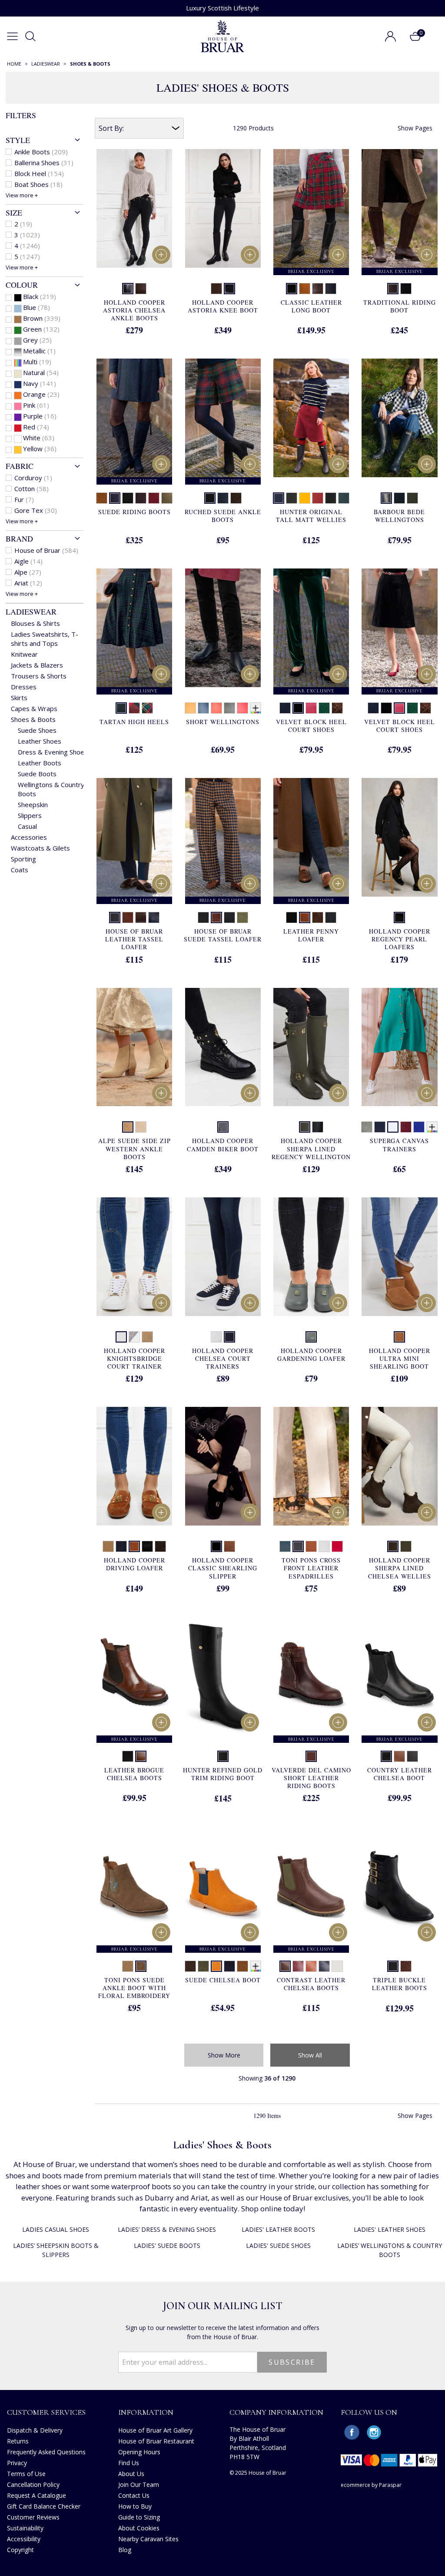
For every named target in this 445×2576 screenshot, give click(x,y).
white (39, 438)
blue (37, 307)
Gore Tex (36, 510)
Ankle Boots (41, 152)
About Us (131, 2474)
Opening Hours (139, 2452)
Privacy (17, 2463)
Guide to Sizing (139, 2517)
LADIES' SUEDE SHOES (278, 2245)
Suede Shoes (37, 730)
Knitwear (24, 654)
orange (41, 394)
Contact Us (134, 2495)
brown (42, 318)
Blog (125, 2550)
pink (36, 405)
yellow (40, 449)
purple (40, 416)
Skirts (19, 698)
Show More (224, 2055)
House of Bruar (46, 550)
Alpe (28, 572)
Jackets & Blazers (37, 665)
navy (40, 383)
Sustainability (25, 2528)
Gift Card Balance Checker (44, 2506)
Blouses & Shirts (35, 623)
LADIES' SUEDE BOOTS (167, 2245)
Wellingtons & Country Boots (51, 789)
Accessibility (24, 2539)
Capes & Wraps (34, 708)
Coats (20, 870)
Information (146, 2412)
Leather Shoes (40, 741)
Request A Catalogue (37, 2495)
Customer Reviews (33, 2517)
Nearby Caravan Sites (148, 2539)
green (41, 329)
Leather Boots (40, 763)
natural (41, 372)
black (40, 296)
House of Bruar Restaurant (156, 2441)
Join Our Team (139, 2485)
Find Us (129, 2463)
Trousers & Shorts (39, 676)
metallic (39, 351)
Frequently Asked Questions (46, 2452)
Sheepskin (33, 804)
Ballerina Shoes (44, 163)
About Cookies (139, 2528)
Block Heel (39, 173)
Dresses (24, 687)
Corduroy (33, 478)
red (36, 427)
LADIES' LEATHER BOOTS (278, 2229)
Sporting (23, 859)
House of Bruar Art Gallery (155, 2430)
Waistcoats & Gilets (40, 848)
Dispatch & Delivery (35, 2430)
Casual (27, 826)
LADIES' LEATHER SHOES (390, 2229)
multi (37, 362)
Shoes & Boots (33, 719)
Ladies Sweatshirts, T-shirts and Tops (45, 639)
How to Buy (135, 2506)
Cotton (32, 489)
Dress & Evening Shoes (53, 752)
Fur (24, 499)
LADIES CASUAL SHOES (56, 2229)
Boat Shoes (38, 184)
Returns (18, 2441)
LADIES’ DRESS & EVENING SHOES (167, 2229)
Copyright (20, 2550)
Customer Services (46, 2412)
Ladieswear (31, 612)
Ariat (28, 583)
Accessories (29, 837)
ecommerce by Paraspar (371, 2485)
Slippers (30, 815)
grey (37, 340)
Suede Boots (37, 774)
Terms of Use (26, 2474)
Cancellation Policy (33, 2485)
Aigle (28, 561)
